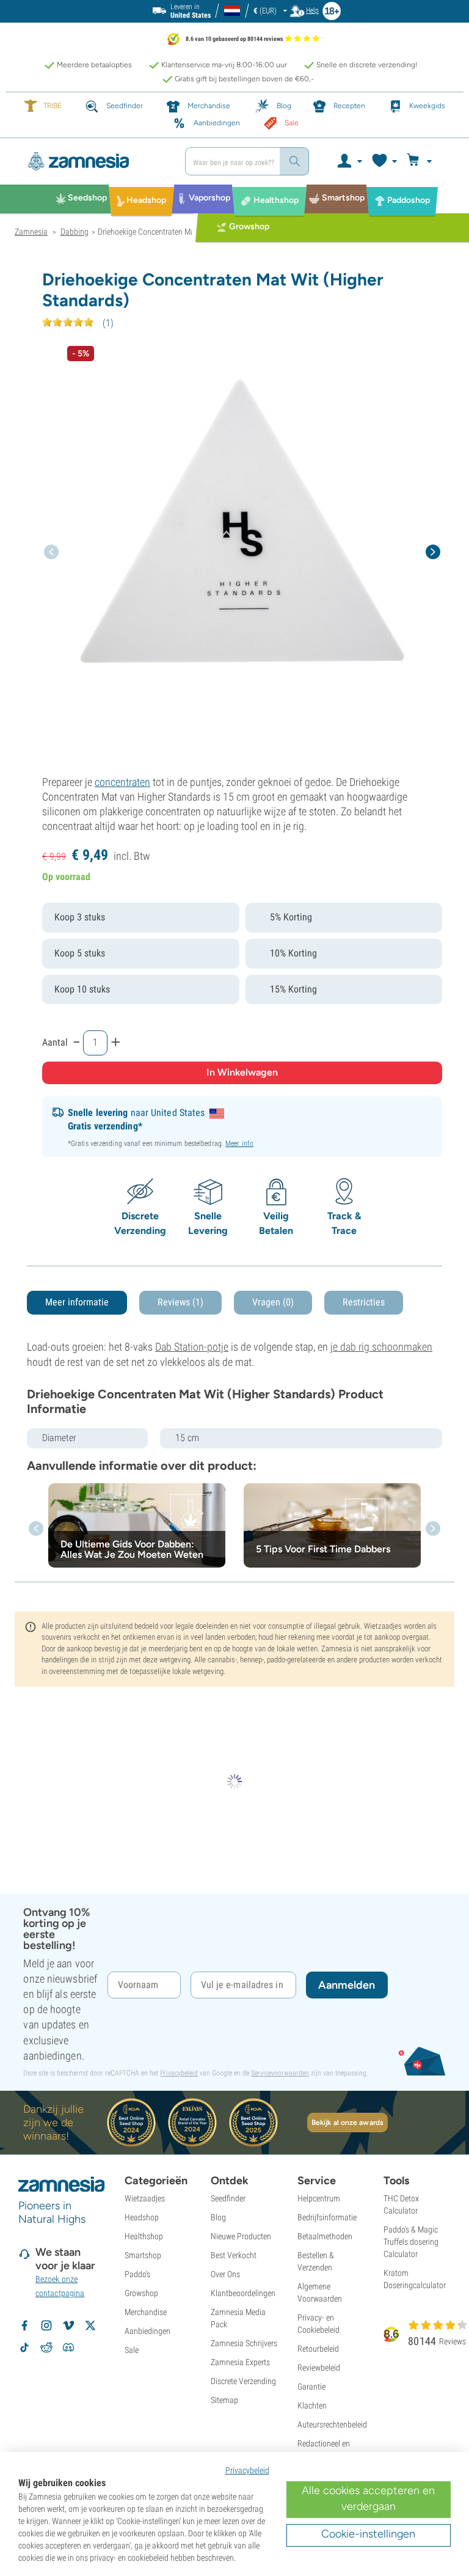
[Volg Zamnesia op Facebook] (24, 2325)
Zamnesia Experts (240, 2362)
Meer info (239, 1143)
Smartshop (143, 2255)
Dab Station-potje (192, 1347)
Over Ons (225, 2274)
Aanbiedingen (147, 2331)
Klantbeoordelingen (243, 2293)
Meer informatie (77, 1302)
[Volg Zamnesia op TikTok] (24, 2347)
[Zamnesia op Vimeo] (68, 2325)
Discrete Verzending (243, 2381)
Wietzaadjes (145, 2198)
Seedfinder (228, 2198)
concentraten (122, 782)
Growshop (141, 2293)
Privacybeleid (179, 2073)
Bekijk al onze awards (347, 2123)
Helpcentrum (319, 2198)
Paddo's (137, 2274)
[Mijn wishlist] (384, 161)
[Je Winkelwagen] (421, 161)
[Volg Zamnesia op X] (90, 2325)
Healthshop (144, 2236)
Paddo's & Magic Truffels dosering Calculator (411, 2242)
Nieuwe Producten (241, 2236)
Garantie (311, 2387)
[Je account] (349, 161)
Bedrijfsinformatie (327, 2217)
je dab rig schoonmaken (381, 1347)
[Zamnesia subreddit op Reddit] (46, 2347)
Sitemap (224, 2400)
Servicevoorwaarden (280, 2073)
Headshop (142, 2217)
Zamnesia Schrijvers (244, 2343)
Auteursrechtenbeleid (332, 2424)
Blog (218, 2217)
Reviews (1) (180, 1302)
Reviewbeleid (319, 2368)
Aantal (55, 1042)
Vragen (273, 1302)
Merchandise (146, 2312)
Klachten (312, 2405)
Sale (132, 2350)
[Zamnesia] (95, 161)
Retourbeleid (318, 2349)
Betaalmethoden (325, 2236)
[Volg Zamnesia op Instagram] (46, 2325)
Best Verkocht (234, 2255)
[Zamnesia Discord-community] (68, 2347)
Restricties (364, 1302)
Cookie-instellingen (368, 2534)
